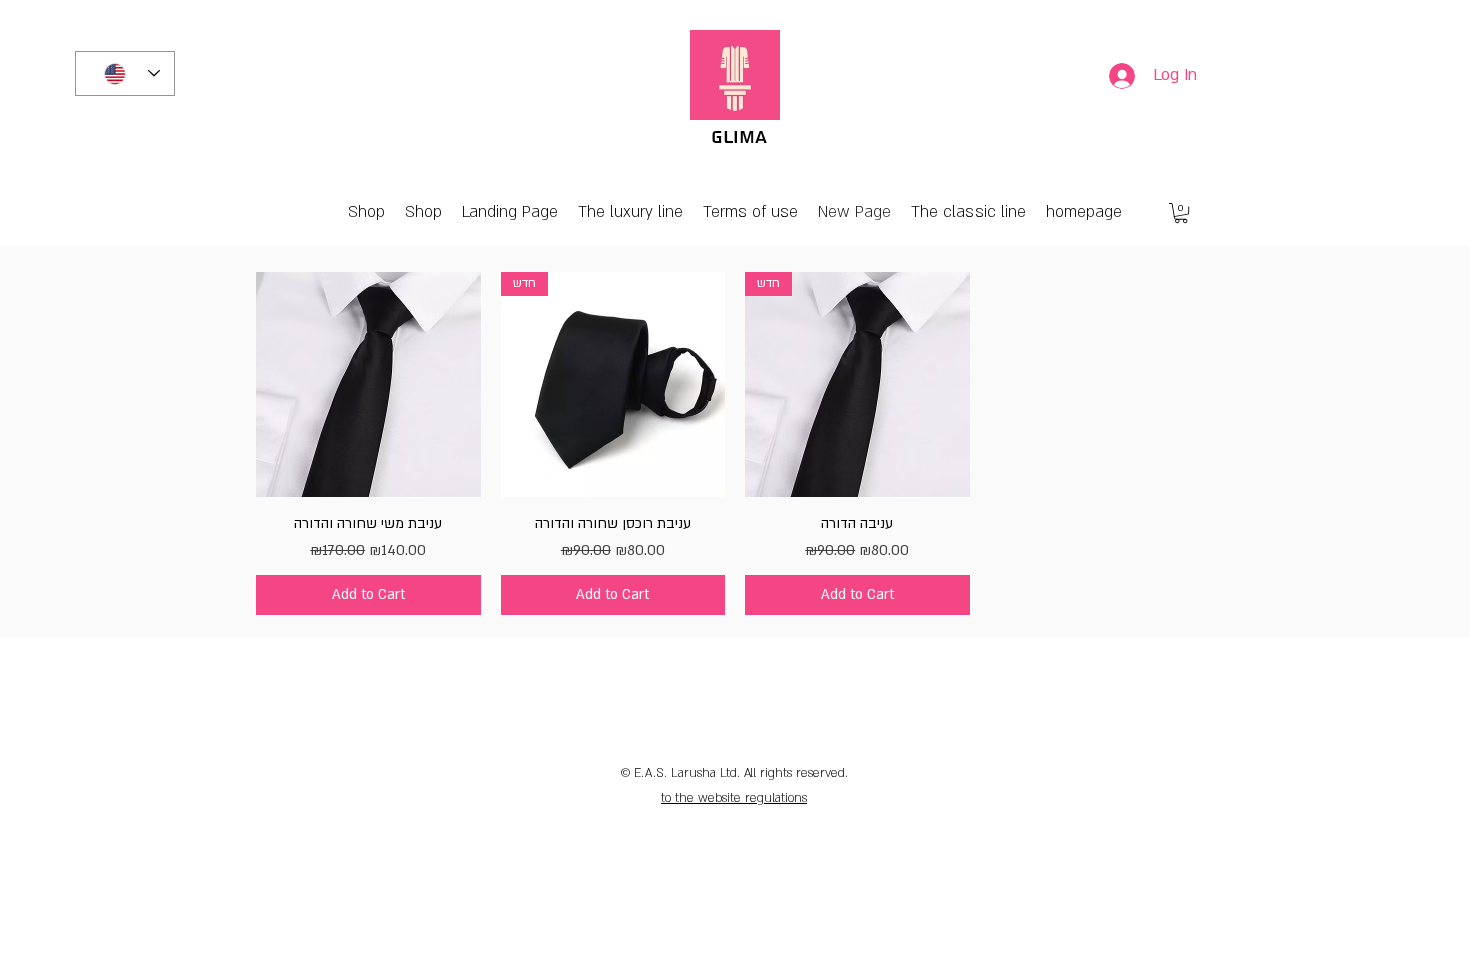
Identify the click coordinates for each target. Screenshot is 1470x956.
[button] (1181, 213)
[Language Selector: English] (125, 73)
